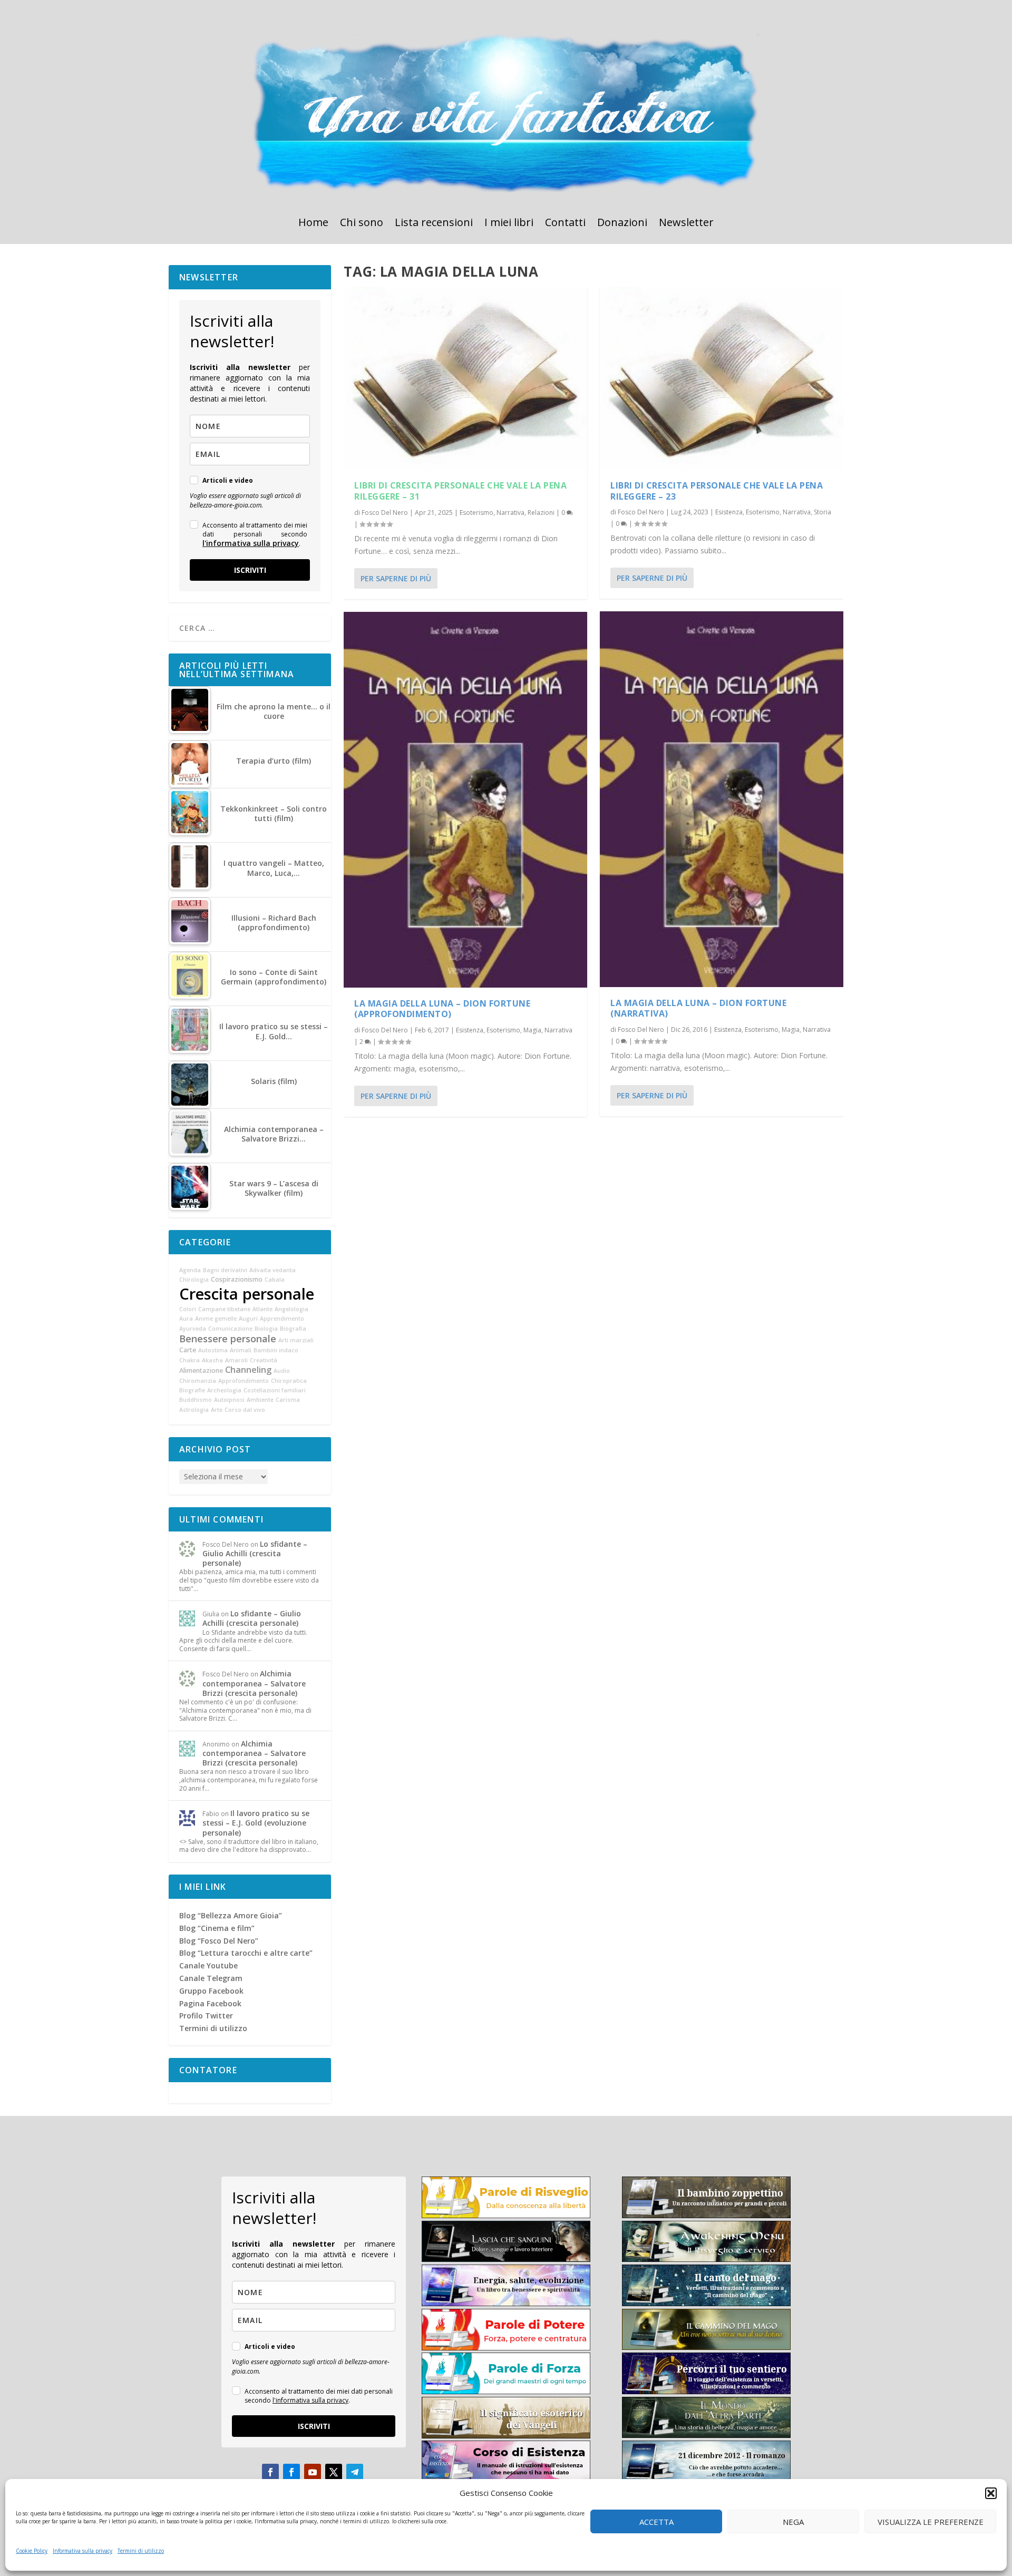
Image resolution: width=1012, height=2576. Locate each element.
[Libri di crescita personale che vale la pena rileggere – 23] (722, 378)
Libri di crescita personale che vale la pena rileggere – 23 (717, 491)
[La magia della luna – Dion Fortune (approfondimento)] (465, 800)
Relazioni (541, 513)
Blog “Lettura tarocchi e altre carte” (246, 1953)
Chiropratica (289, 1381)
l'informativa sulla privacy (251, 543)
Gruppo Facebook (211, 1991)
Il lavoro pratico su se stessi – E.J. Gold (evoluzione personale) (256, 1823)
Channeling (248, 1370)
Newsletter (686, 224)
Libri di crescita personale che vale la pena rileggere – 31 (460, 491)
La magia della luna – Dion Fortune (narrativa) (698, 1008)
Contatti (565, 224)
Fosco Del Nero (385, 513)
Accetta (656, 2522)
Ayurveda (193, 1329)
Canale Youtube (208, 1965)
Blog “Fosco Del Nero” (219, 1941)
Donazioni (622, 224)
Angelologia (291, 1309)
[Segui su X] (334, 2472)
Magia (532, 1030)
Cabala (275, 1280)
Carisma (288, 1400)
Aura (186, 1319)
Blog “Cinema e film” (217, 1928)
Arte (217, 1410)
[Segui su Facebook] (270, 2472)
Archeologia (224, 1390)
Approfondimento (244, 1381)
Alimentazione (201, 1370)
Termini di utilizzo (141, 2551)
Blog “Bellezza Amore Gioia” (231, 1915)
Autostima (213, 1350)
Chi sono (362, 224)
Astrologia (194, 1410)
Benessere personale (228, 1339)
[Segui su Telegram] (355, 2472)
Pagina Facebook (210, 2003)
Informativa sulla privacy (82, 2551)
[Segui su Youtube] (313, 2472)
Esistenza (470, 1030)
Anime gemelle (216, 1319)
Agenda (190, 1270)
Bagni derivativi (225, 1270)
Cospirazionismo (237, 1279)
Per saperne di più (396, 578)
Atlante (262, 1309)
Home (313, 224)
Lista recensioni (434, 224)
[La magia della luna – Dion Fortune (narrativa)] (722, 799)
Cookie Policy (32, 2551)
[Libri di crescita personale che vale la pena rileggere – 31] (465, 378)
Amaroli (236, 1360)
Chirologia (194, 1280)
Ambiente (260, 1400)
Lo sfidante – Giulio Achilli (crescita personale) (255, 1553)
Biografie (192, 1390)
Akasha (212, 1360)
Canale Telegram (211, 1978)
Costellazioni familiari (275, 1390)
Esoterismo (476, 513)
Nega (793, 2522)
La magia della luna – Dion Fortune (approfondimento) (442, 1009)
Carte (188, 1350)
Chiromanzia (198, 1381)
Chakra (189, 1360)
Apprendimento (282, 1319)
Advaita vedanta (273, 1270)
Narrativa (510, 513)
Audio (282, 1371)
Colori (188, 1309)
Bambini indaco (276, 1350)
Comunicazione (230, 1329)
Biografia (293, 1329)
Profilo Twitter (206, 2016)
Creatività (264, 1360)
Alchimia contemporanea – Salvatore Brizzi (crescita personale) (254, 1683)
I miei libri (509, 224)
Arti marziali (296, 1340)
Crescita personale (247, 1294)
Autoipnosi (229, 1400)
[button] (991, 2493)
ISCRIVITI (250, 570)
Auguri (248, 1319)
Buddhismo (196, 1400)
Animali (241, 1350)
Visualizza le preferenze (931, 2522)
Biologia (266, 1329)
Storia (823, 512)
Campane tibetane (224, 1309)
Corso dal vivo (245, 1410)
